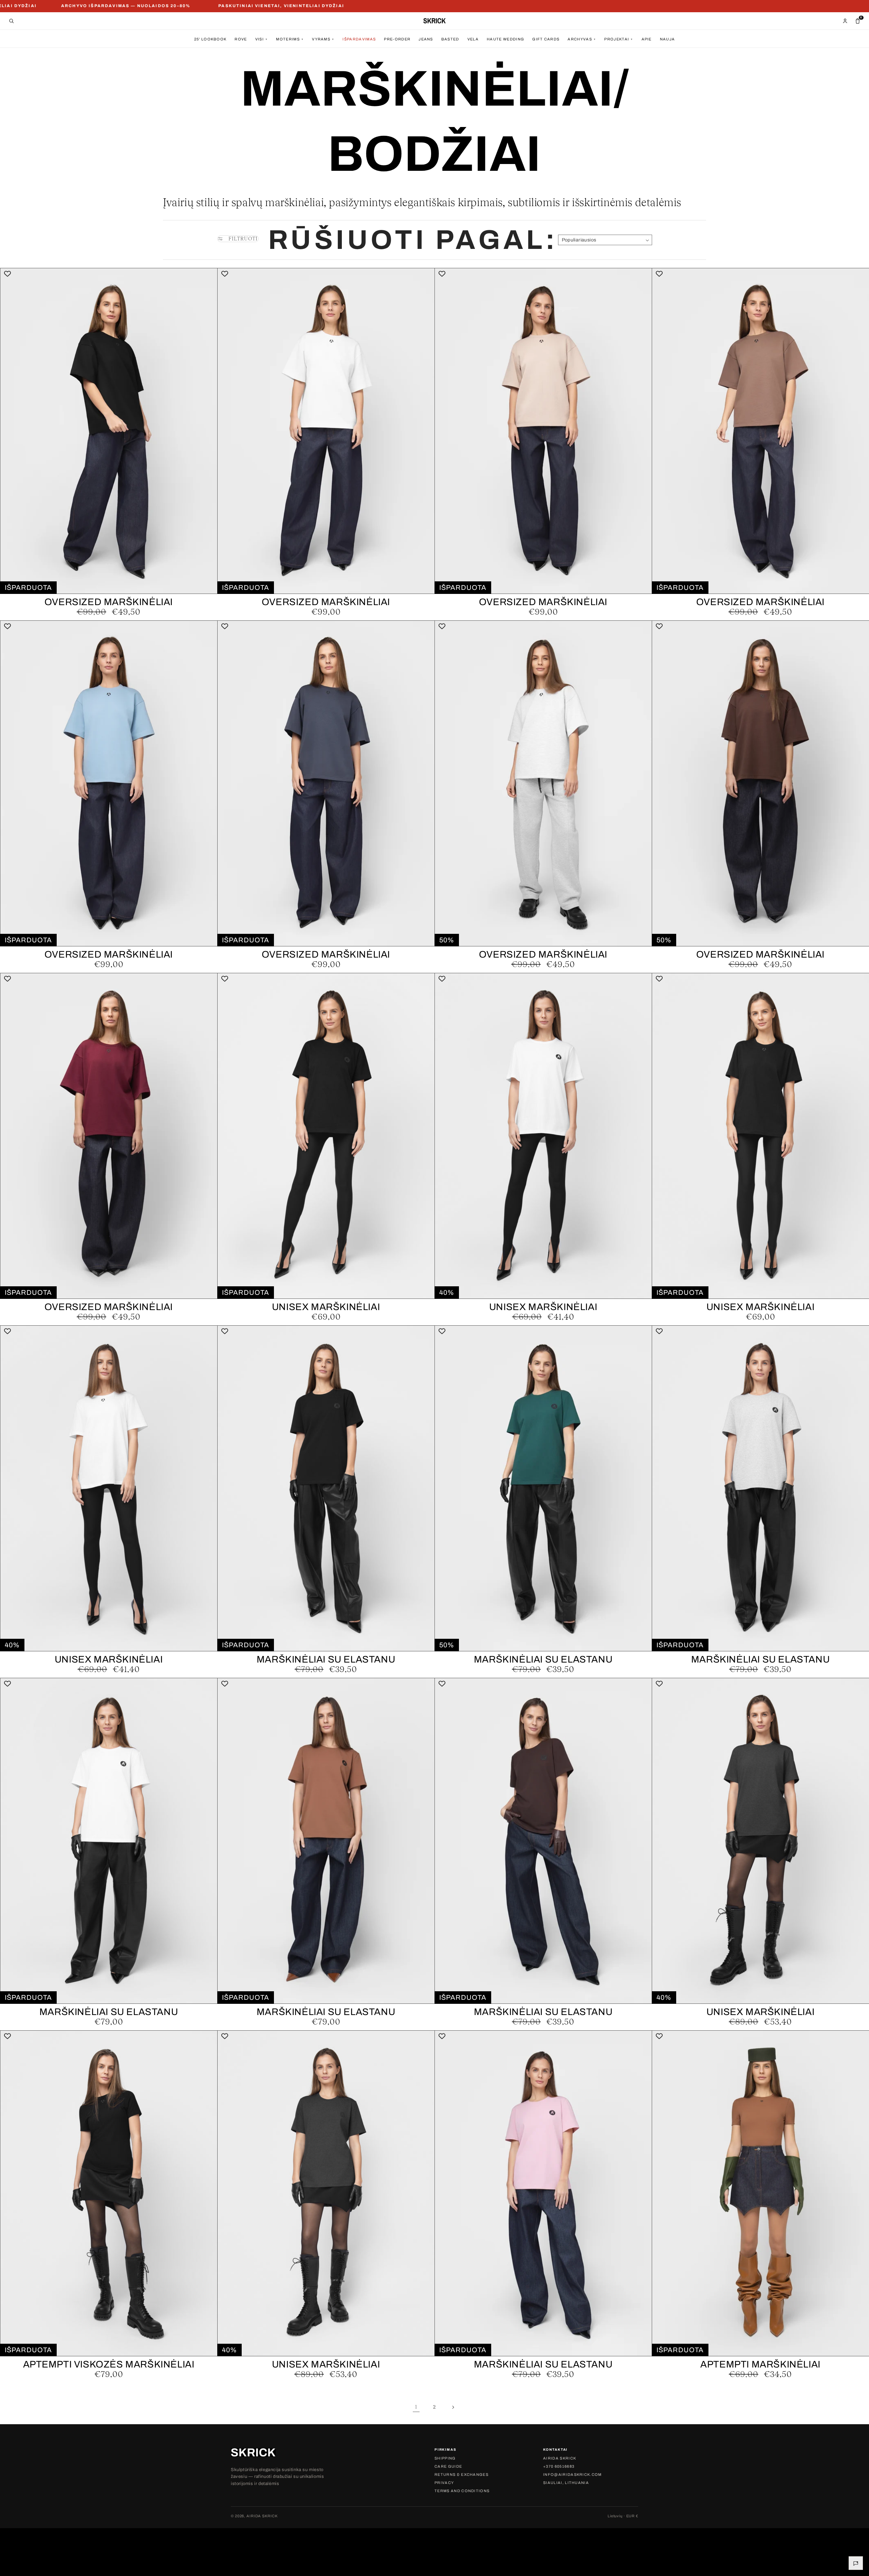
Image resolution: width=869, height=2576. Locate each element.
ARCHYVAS (582, 39)
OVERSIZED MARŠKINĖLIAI (109, 602)
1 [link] (416, 2407)
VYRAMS (323, 39)
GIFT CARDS (546, 39)
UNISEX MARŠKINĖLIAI (326, 1307)
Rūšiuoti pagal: (413, 240)
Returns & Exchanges (461, 2475)
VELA (473, 39)
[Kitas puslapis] (453, 2407)
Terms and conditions (462, 2491)
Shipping (445, 2458)
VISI (262, 39)
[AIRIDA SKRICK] (434, 21)
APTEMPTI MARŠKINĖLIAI (760, 2364)
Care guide (448, 2466)
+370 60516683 (559, 2466)
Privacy (444, 2483)
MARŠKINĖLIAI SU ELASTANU (326, 1659)
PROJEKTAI (619, 39)
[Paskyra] (845, 21)
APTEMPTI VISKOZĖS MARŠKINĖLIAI (109, 2364)
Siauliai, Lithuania (566, 2483)
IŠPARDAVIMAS (359, 39)
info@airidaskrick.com (572, 2475)
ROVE (241, 39)
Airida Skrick (560, 2458)
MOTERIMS (290, 39)
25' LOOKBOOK (210, 39)
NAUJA (668, 39)
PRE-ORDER (397, 39)
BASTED (450, 39)
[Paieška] (11, 21)
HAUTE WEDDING (505, 39)
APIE (647, 39)
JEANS (426, 39)
